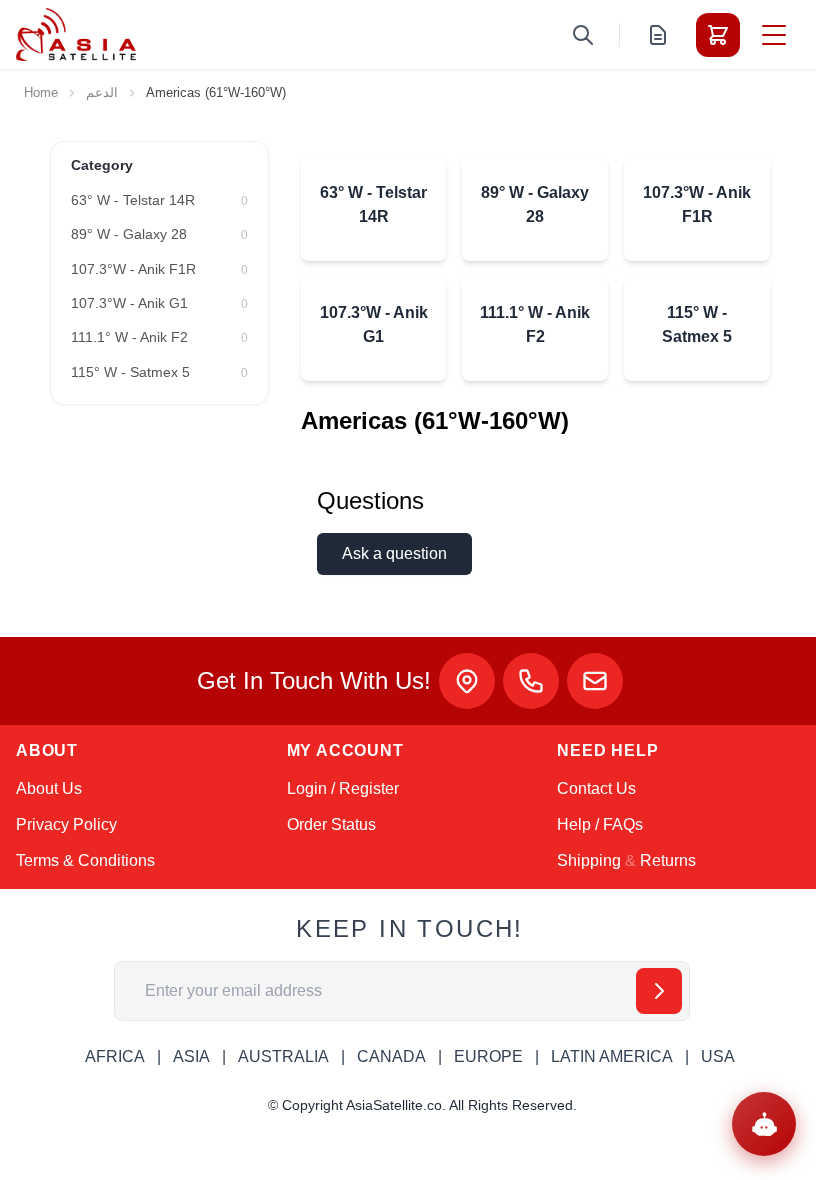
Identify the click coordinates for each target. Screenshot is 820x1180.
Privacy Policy (66, 824)
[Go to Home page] (76, 34)
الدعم (102, 92)
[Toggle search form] (583, 35)
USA (718, 1056)
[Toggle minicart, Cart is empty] (718, 35)
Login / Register (343, 788)
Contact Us (596, 788)
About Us (49, 788)
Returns (668, 860)
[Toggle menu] (774, 35)
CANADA (391, 1056)
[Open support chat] (764, 1124)
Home (41, 92)
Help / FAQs (600, 824)
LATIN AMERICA (612, 1056)
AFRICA (115, 1056)
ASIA (191, 1056)
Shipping (589, 860)
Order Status (331, 824)
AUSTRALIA (283, 1056)
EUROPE (488, 1056)
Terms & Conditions (85, 860)
